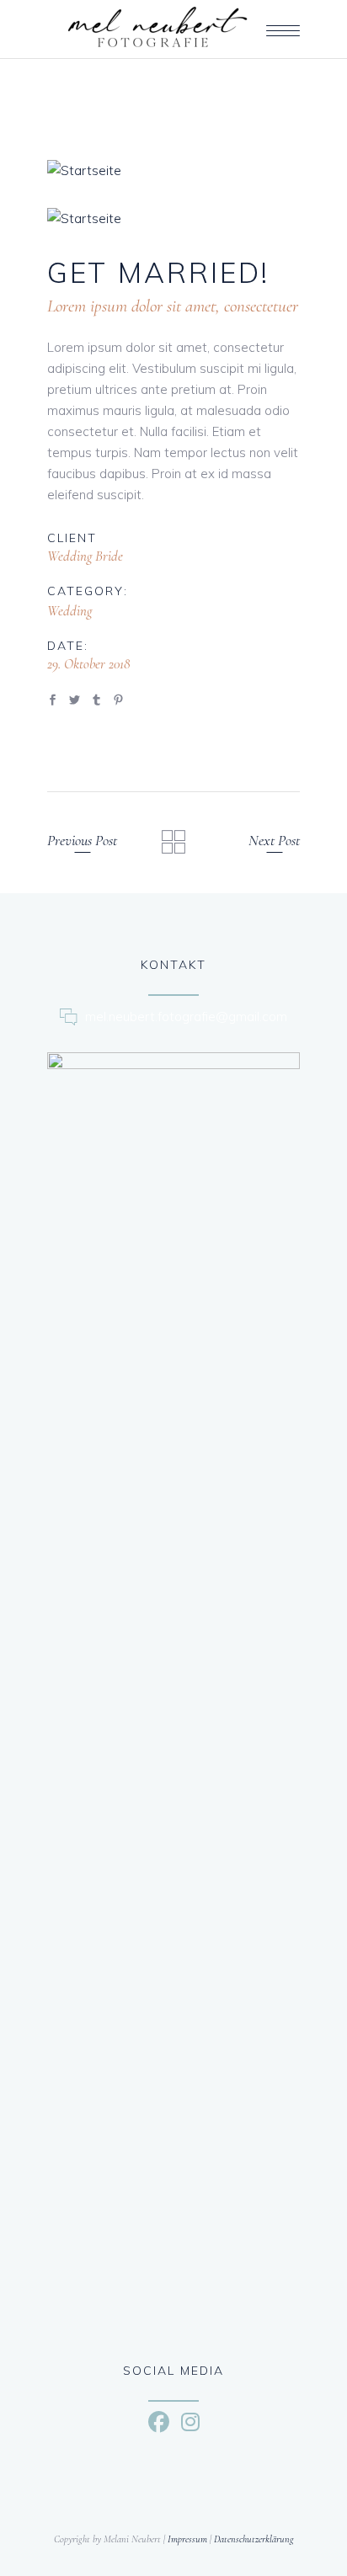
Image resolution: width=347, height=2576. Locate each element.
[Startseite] (173, 170)
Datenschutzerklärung (254, 2539)
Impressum (187, 2539)
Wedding (69, 611)
